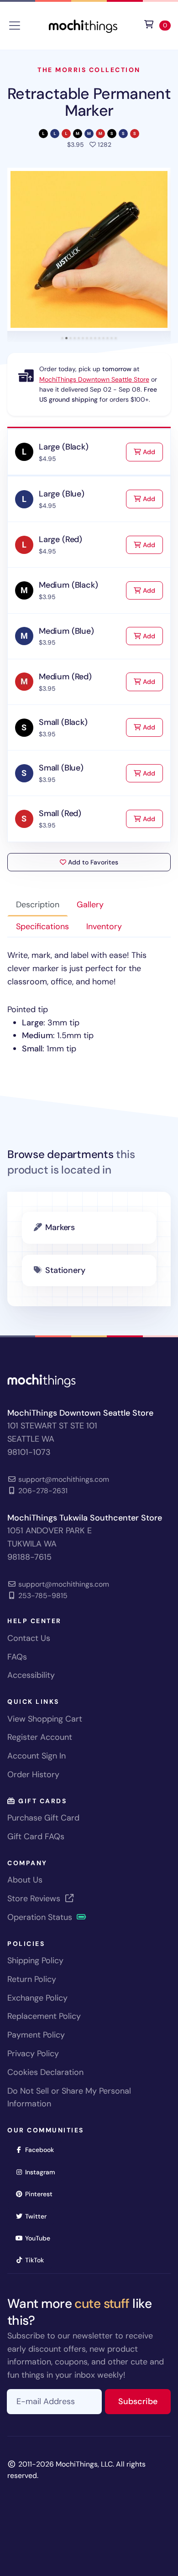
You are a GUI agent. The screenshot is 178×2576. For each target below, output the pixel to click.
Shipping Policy (35, 1960)
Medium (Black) (68, 585)
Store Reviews (35, 1898)
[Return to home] (83, 25)
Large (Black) (64, 447)
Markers (60, 1227)
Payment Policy (36, 2035)
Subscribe (144, 2401)
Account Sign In (37, 1756)
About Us (25, 1880)
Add (152, 452)
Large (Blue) (62, 494)
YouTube (41, 2238)
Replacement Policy (44, 2016)
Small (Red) (60, 813)
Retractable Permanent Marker (89, 102)
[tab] (62, 338)
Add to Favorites (92, 862)
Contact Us (29, 1638)
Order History (33, 1774)
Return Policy (32, 1979)
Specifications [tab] (42, 926)
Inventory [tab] (104, 926)
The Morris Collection (89, 70)
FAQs (17, 1657)
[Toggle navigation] (15, 26)
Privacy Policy (33, 2054)
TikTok (37, 2260)
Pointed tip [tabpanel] (77, 1002)
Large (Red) (60, 539)
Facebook (42, 2149)
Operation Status (41, 1917)
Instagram (43, 2172)
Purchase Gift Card (43, 1818)
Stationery (65, 1270)
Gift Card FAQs (36, 1836)
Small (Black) (63, 722)
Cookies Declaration (45, 2072)
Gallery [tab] (90, 905)
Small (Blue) (61, 768)
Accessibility (31, 1675)
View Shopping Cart (45, 1719)
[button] (89, 249)
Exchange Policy (37, 1998)
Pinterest (42, 2194)
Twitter (39, 2216)
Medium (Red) (65, 677)
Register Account (40, 1737)
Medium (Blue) (66, 631)
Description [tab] (38, 905)
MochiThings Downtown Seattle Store (94, 379)
